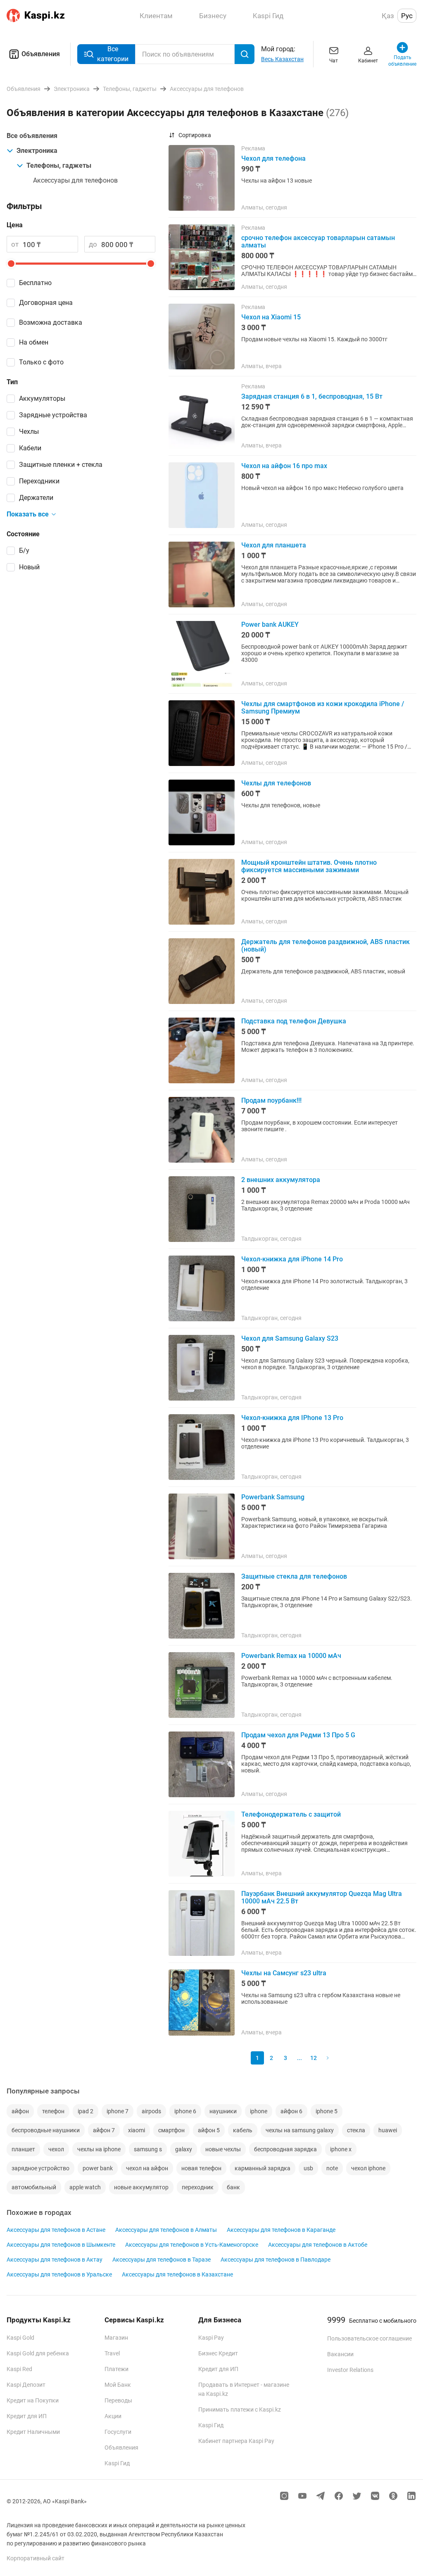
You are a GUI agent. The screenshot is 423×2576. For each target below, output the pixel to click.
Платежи (116, 2369)
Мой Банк (118, 2385)
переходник (198, 2187)
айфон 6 (291, 2111)
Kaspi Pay (211, 2338)
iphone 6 (185, 2111)
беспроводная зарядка (285, 2149)
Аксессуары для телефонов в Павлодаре (276, 2260)
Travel (112, 2353)
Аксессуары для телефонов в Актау (55, 2260)
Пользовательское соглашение (370, 2338)
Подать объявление (403, 61)
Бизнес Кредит (218, 2353)
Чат (334, 61)
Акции (113, 2416)
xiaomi (137, 2130)
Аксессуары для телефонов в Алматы (166, 2230)
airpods (151, 2111)
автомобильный (34, 2187)
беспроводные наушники (46, 2130)
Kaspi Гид (117, 2463)
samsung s (148, 2149)
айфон (20, 2111)
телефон (53, 2111)
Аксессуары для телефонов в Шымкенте (61, 2245)
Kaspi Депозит (26, 2385)
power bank (98, 2168)
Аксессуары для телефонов (75, 180)
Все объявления (32, 136)
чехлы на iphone (99, 2149)
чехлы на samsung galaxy (300, 2130)
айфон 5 (209, 2130)
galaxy (184, 2149)
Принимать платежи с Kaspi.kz (240, 2409)
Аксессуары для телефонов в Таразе (162, 2260)
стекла (356, 2130)
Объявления (41, 54)
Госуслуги (118, 2432)
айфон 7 (104, 2130)
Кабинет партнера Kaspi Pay (236, 2441)
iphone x (341, 2149)
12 (314, 2058)
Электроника (37, 151)
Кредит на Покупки (33, 2400)
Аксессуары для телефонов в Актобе (318, 2245)
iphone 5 (327, 2111)
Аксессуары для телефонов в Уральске (59, 2274)
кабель (243, 2130)
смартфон (171, 2130)
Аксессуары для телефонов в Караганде (281, 2230)
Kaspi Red (19, 2369)
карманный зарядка (263, 2168)
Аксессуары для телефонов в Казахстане (177, 2274)
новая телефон (201, 2168)
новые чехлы (223, 2149)
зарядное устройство (40, 2168)
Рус (407, 16)
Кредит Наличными (33, 2432)
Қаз (388, 16)
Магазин (116, 2338)
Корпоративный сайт (36, 2558)
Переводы (118, 2400)
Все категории (113, 54)
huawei (388, 2130)
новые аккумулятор (141, 2187)
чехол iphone (368, 2168)
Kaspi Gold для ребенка (38, 2353)
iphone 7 (118, 2111)
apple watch (85, 2187)
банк (233, 2187)
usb (308, 2168)
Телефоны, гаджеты (59, 165)
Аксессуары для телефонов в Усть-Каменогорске (192, 2245)
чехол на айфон (147, 2168)
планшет (23, 2149)
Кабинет (368, 61)
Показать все (28, 514)
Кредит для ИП (27, 2416)
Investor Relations (350, 2370)
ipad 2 (86, 2111)
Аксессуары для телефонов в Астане (56, 2230)
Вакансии (340, 2354)
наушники (223, 2111)
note (332, 2168)
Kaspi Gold (20, 2338)
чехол (56, 2149)
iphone (259, 2111)
